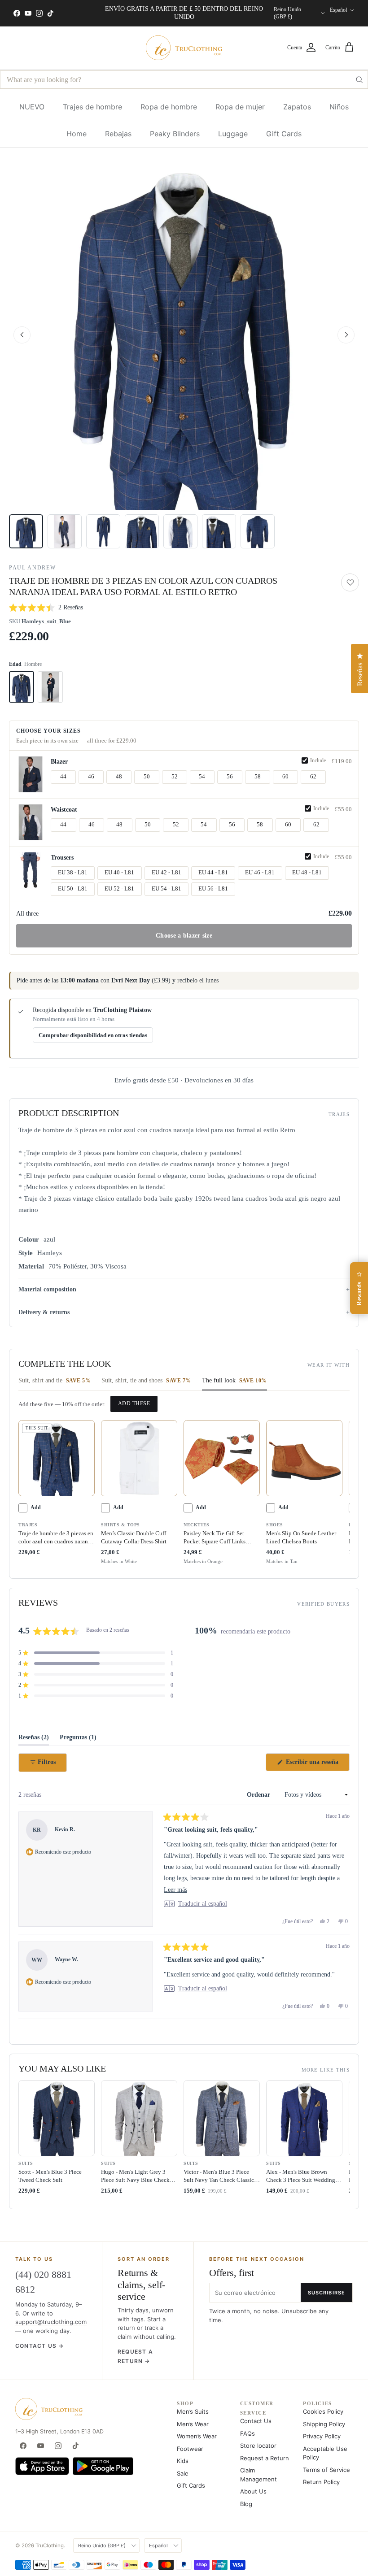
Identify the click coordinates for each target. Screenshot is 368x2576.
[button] (184, 335)
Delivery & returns (44, 1312)
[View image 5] (180, 531)
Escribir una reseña (317, 1765)
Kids (183, 2461)
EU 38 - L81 (73, 873)
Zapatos (297, 107)
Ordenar (259, 1795)
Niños (339, 107)
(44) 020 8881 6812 (43, 2282)
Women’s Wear (197, 2436)
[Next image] (346, 335)
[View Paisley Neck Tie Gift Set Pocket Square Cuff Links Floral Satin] (222, 1458)
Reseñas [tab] (34, 1740)
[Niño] (50, 687)
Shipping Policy (324, 2424)
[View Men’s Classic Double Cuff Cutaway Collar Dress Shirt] (139, 1458)
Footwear (190, 2449)
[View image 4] (142, 531)
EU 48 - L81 (307, 873)
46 (91, 777)
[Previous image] (22, 335)
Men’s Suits (193, 2411)
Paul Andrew (32, 568)
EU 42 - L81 (166, 873)
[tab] (55, 1383)
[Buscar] (359, 80)
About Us (253, 2491)
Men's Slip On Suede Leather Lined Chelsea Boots (301, 1537)
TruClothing (50, 2546)
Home (77, 134)
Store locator (258, 2446)
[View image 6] (219, 531)
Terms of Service (326, 2470)
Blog (246, 2504)
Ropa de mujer (240, 107)
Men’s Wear (193, 2424)
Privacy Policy (322, 2436)
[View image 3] (103, 531)
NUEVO (32, 107)
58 (258, 777)
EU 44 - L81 (213, 873)
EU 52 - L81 (119, 889)
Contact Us (256, 2421)
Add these (134, 1403)
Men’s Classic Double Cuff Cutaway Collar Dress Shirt (134, 1537)
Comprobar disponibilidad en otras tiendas (93, 1035)
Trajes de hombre (92, 107)
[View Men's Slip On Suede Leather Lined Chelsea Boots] (304, 1458)
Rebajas (118, 134)
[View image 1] (26, 531)
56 (230, 777)
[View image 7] (258, 531)
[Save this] (350, 582)
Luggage (233, 134)
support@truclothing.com (51, 2322)
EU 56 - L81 (213, 889)
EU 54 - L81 (166, 889)
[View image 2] (65, 531)
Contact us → (39, 2346)
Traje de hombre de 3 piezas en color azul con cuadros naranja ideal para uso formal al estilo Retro (56, 1538)
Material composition (47, 1289)
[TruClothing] (184, 48)
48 (119, 777)
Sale (183, 2473)
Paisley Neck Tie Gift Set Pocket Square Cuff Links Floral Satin (215, 1538)
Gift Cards (284, 134)
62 (313, 777)
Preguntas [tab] (78, 1740)
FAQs (248, 2433)
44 (63, 777)
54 (202, 777)
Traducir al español (203, 1904)
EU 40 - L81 (119, 873)
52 (175, 777)
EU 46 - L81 (260, 873)
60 (285, 777)
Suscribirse (326, 2293)
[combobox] (184, 80)
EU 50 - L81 (73, 889)
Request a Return (265, 2458)
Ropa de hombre (169, 107)
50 (147, 777)
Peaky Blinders (175, 134)
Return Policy (321, 2482)
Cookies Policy (323, 2411)
